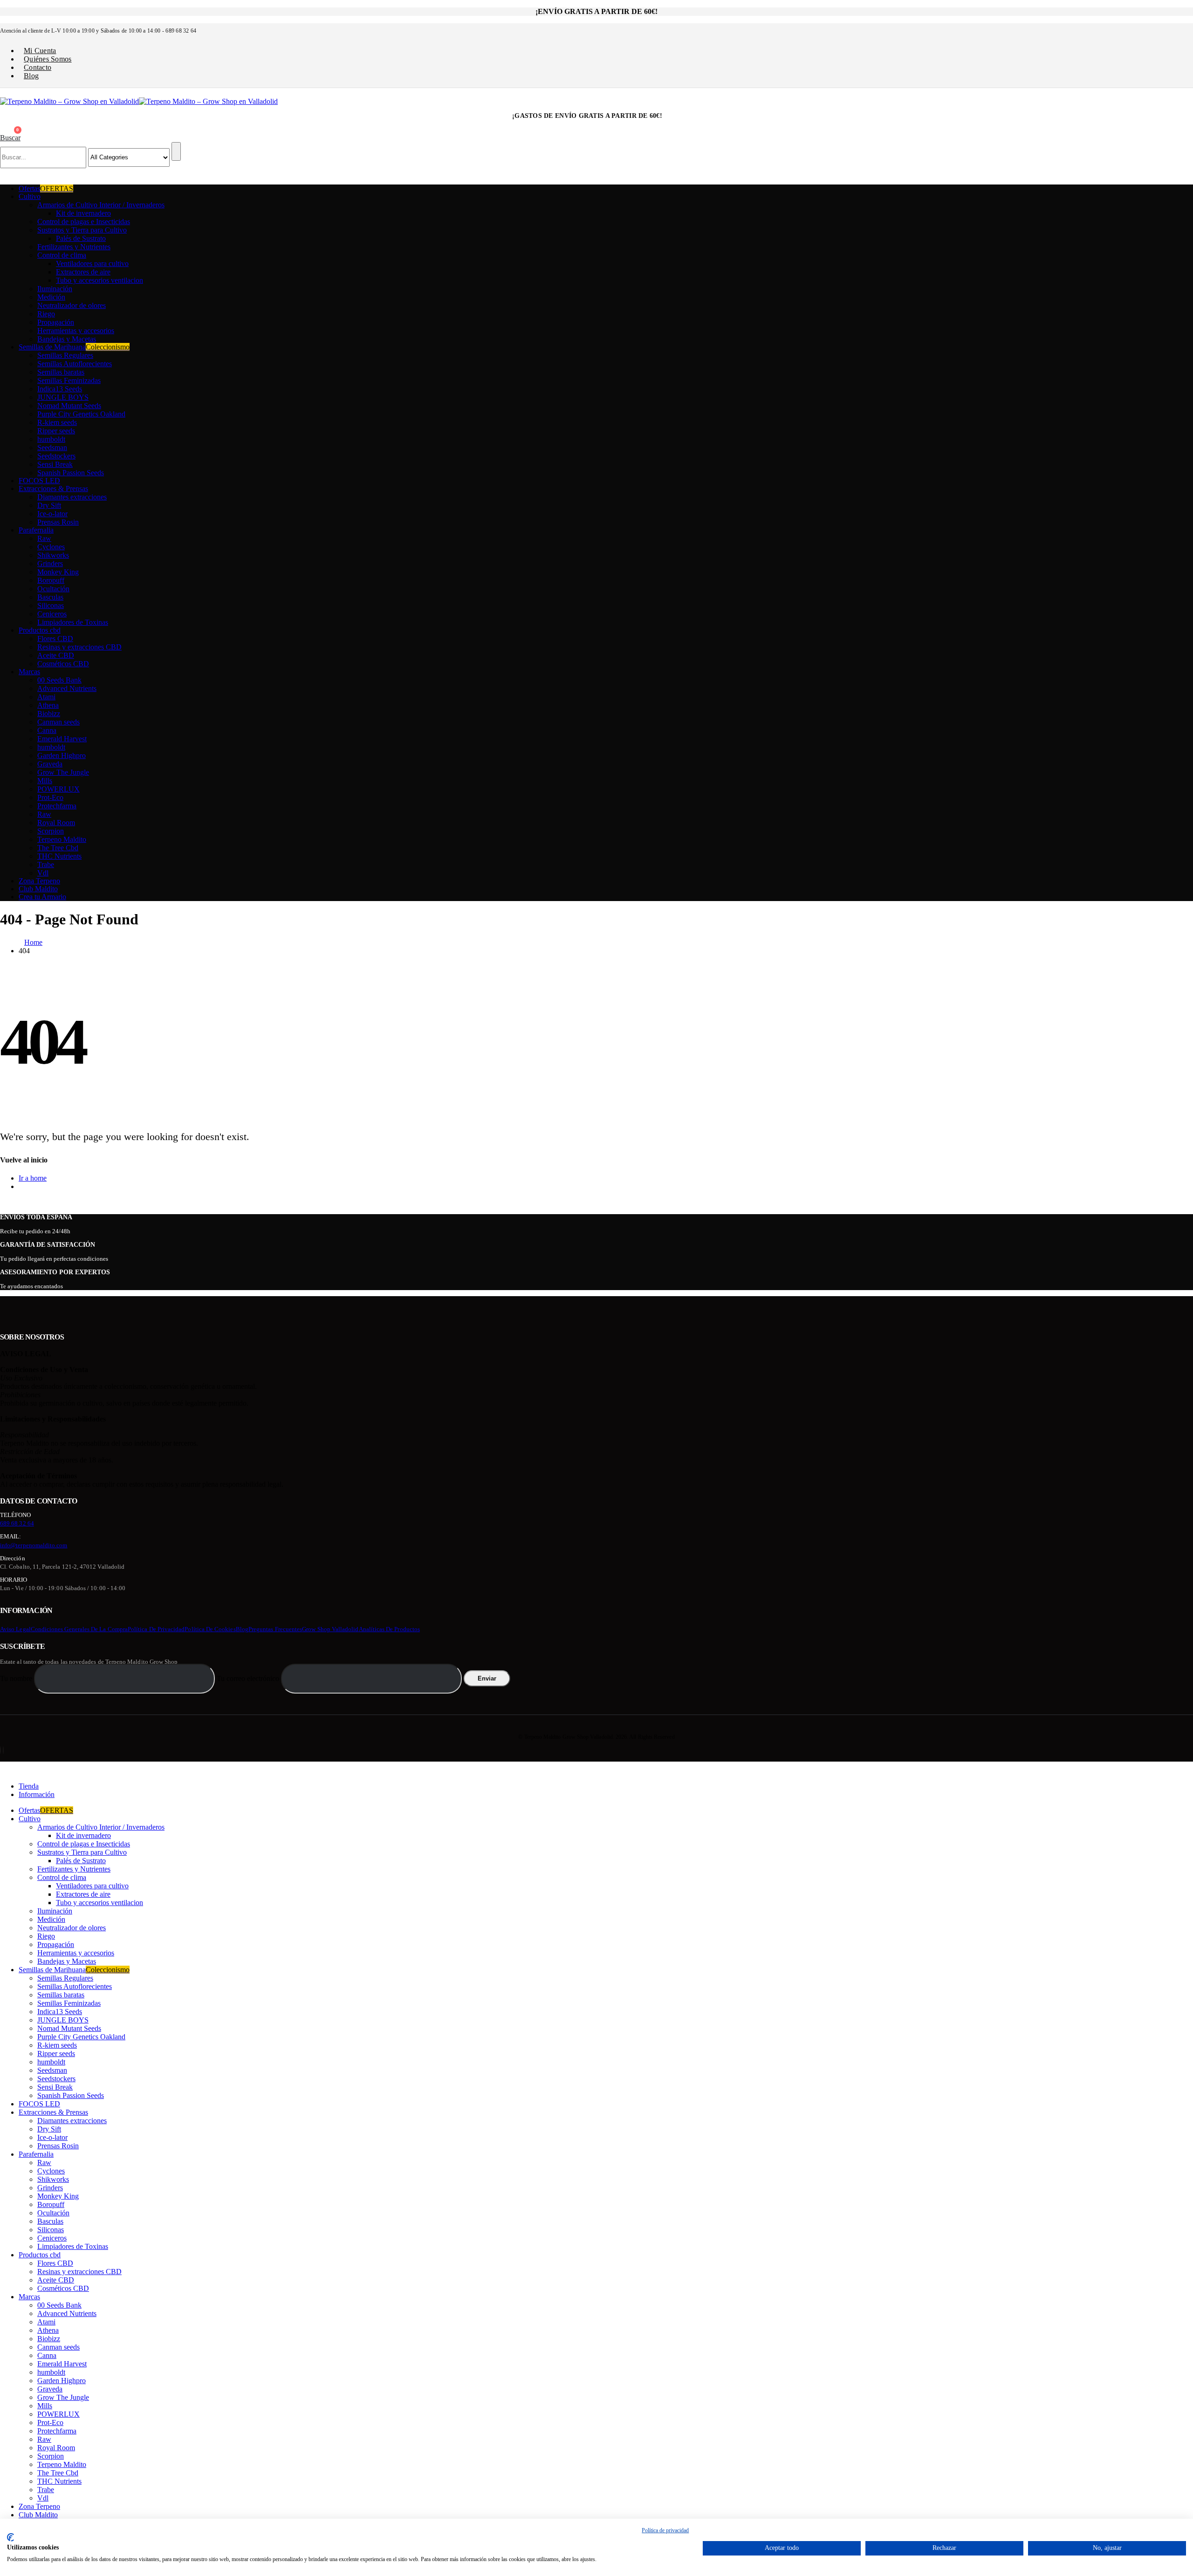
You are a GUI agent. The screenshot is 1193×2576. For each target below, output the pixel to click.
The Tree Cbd (58, 848)
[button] (10, 138)
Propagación (56, 322)
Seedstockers (56, 456)
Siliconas (51, 605)
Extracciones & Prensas (53, 489)
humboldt (51, 439)
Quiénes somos (48, 59)
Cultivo (30, 196)
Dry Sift (49, 505)
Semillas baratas (61, 372)
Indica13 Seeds (60, 389)
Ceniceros (52, 614)
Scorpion (51, 831)
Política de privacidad (156, 1629)
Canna (47, 730)
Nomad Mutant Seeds (69, 406)
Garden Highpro (62, 755)
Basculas (50, 597)
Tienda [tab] (29, 1786)
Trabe (46, 864)
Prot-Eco (50, 797)
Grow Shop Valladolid (330, 1629)
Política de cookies (210, 1629)
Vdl (43, 873)
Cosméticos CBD (63, 664)
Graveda (50, 764)
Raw (44, 538)
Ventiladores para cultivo (92, 263)
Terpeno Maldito (62, 839)
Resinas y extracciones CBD (79, 647)
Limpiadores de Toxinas (73, 622)
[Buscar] (176, 151)
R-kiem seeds (57, 422)
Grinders (50, 564)
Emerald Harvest (62, 739)
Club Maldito (38, 889)
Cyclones (51, 547)
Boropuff (51, 580)
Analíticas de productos (390, 1629)
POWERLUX (58, 789)
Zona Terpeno (39, 881)
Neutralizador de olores (72, 305)
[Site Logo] (139, 101)
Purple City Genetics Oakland (81, 414)
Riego (46, 314)
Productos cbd (40, 630)
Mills (45, 781)
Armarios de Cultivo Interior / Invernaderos (101, 205)
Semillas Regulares (65, 355)
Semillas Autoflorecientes (75, 364)
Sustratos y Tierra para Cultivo (82, 230)
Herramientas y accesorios (76, 331)
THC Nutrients (59, 856)
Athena (48, 705)
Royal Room (56, 823)
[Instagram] (3, 1750)
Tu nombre (17, 1678)
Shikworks (53, 555)
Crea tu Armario (42, 897)
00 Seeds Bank (59, 680)
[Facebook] (0, 1750)
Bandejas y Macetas (67, 339)
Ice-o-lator (52, 514)
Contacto (38, 67)
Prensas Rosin (58, 522)
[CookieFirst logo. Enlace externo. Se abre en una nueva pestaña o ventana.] (10, 2537)
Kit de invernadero (83, 213)
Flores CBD (55, 639)
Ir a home (33, 1178)
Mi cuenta (40, 51)
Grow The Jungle (63, 772)
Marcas (29, 672)
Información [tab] (37, 1794)
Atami (46, 697)
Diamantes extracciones (72, 497)
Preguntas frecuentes (275, 1629)
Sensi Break (55, 464)
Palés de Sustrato (81, 238)
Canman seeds (58, 722)
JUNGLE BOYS (63, 397)
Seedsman (52, 448)
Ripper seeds (56, 431)
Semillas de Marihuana (74, 347)
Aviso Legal (15, 1629)
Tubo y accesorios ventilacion (99, 280)
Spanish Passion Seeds (71, 473)
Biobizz (49, 714)
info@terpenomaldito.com (34, 1545)
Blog (31, 76)
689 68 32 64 (17, 1523)
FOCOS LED (39, 481)
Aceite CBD (56, 655)
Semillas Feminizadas (69, 380)
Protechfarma (57, 806)
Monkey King (58, 572)
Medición (51, 297)
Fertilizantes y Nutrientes (74, 247)
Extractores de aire (83, 272)
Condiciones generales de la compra (79, 1629)
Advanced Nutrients (67, 688)
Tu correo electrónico (249, 1678)
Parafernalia (36, 530)
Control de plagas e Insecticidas (84, 222)
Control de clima (62, 255)
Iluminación (55, 289)
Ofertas (46, 188)
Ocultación (53, 589)
